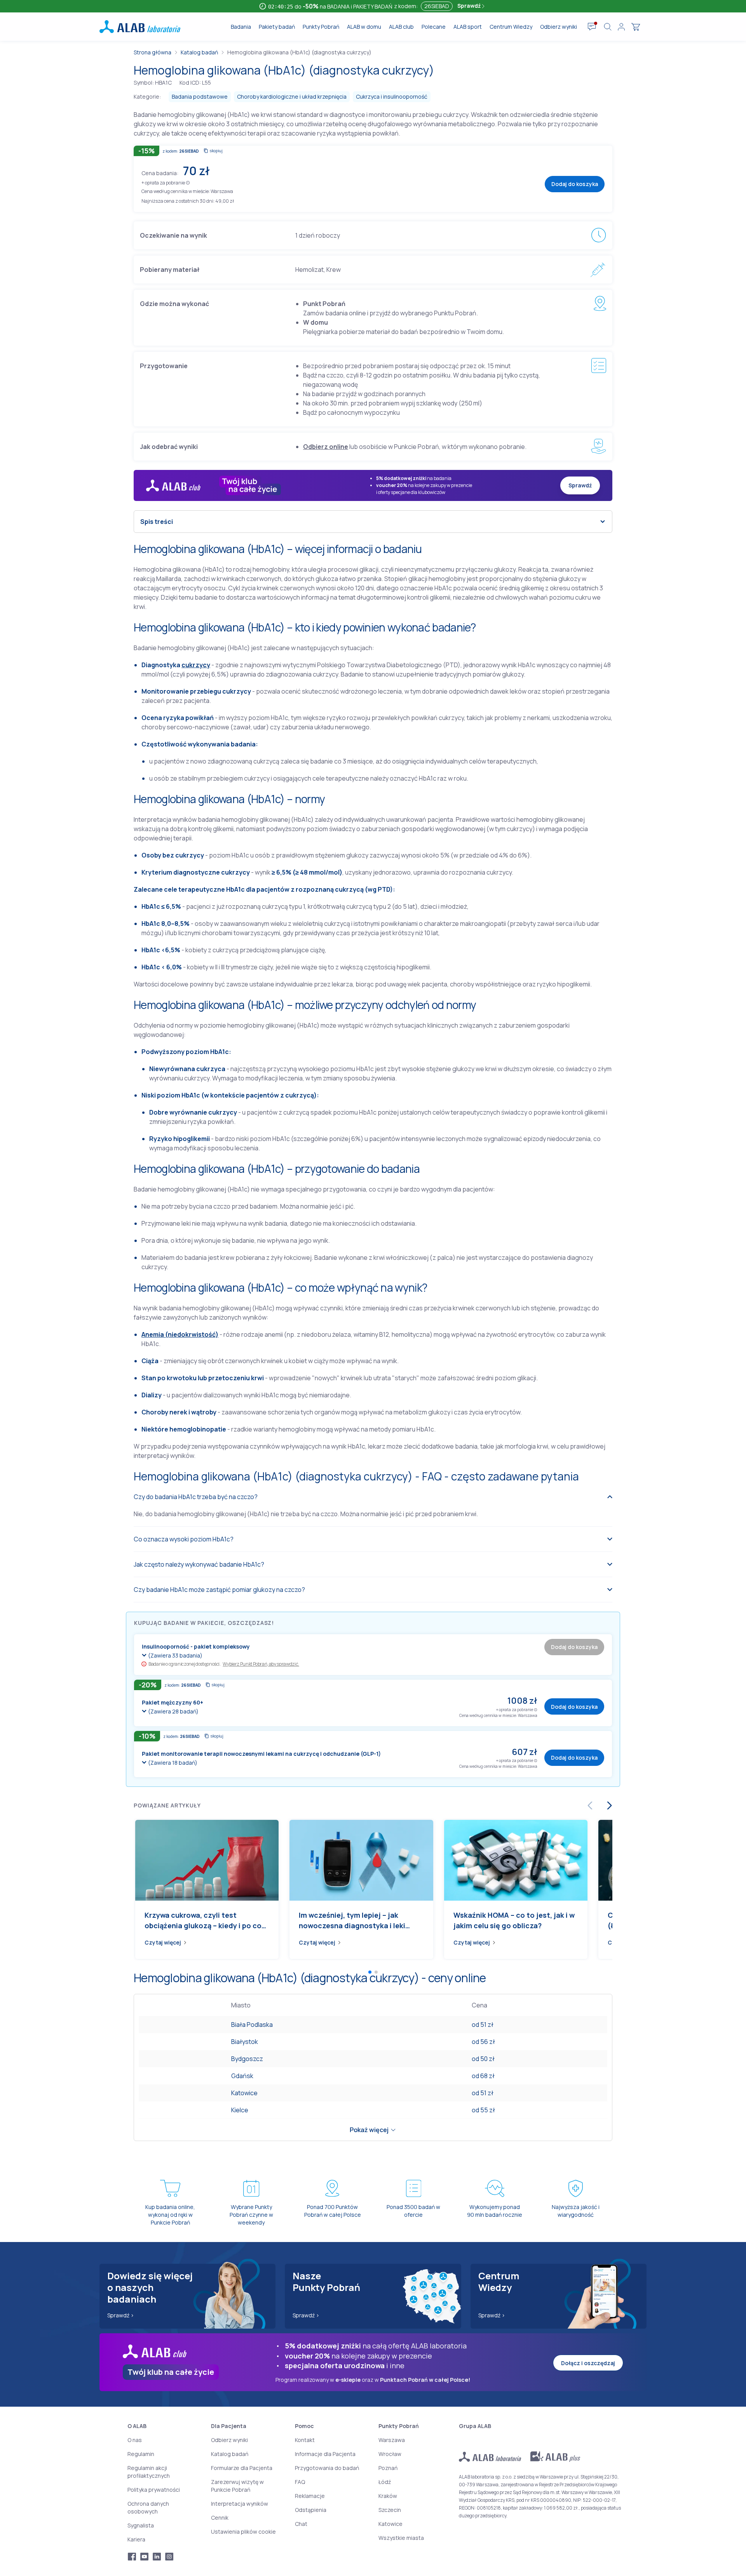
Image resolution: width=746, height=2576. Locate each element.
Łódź (385, 2482)
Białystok (245, 2042)
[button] (188, 182)
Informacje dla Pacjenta (325, 2454)
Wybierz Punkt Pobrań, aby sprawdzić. (261, 1664)
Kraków (388, 2496)
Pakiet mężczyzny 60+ (173, 1702)
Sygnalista (141, 2525)
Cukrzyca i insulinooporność (392, 97)
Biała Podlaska (252, 2025)
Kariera (136, 2539)
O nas (135, 2440)
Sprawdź (470, 6)
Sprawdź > (121, 2315)
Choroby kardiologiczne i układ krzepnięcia (292, 97)
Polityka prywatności (154, 2490)
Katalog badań (199, 52)
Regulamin (141, 2454)
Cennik (220, 2518)
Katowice (244, 2093)
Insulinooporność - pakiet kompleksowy (196, 1646)
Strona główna (153, 52)
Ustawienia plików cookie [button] (243, 2532)
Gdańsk (242, 2076)
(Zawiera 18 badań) (173, 1763)
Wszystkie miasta (401, 2538)
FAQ (300, 2482)
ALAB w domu (364, 27)
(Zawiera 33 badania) (175, 1655)
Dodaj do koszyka (575, 184)
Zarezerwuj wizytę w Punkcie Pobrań (237, 2486)
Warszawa (392, 2440)
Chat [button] (301, 2524)
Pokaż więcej (369, 2130)
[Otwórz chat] (592, 27)
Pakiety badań (277, 27)
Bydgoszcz (247, 2059)
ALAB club (401, 27)
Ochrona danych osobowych (148, 2507)
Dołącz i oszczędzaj (588, 2363)
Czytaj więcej (163, 1942)
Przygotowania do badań (327, 2468)
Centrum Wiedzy (511, 27)
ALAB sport (468, 27)
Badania (241, 27)
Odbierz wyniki (559, 27)
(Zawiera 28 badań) (173, 1711)
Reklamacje (310, 2496)
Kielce (240, 2110)
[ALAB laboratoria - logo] (140, 27)
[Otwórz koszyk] (636, 27)
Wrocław (390, 2454)
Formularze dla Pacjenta (242, 2468)
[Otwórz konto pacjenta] (621, 27)
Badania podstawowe (200, 97)
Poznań (388, 2468)
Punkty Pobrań (321, 27)
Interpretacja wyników (240, 2504)
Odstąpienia (311, 2510)
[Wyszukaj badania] (608, 27)
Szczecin (390, 2510)
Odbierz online (326, 447)
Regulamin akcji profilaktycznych (149, 2472)
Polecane (434, 27)
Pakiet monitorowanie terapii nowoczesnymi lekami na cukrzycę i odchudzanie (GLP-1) (261, 1754)
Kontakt (305, 2440)
